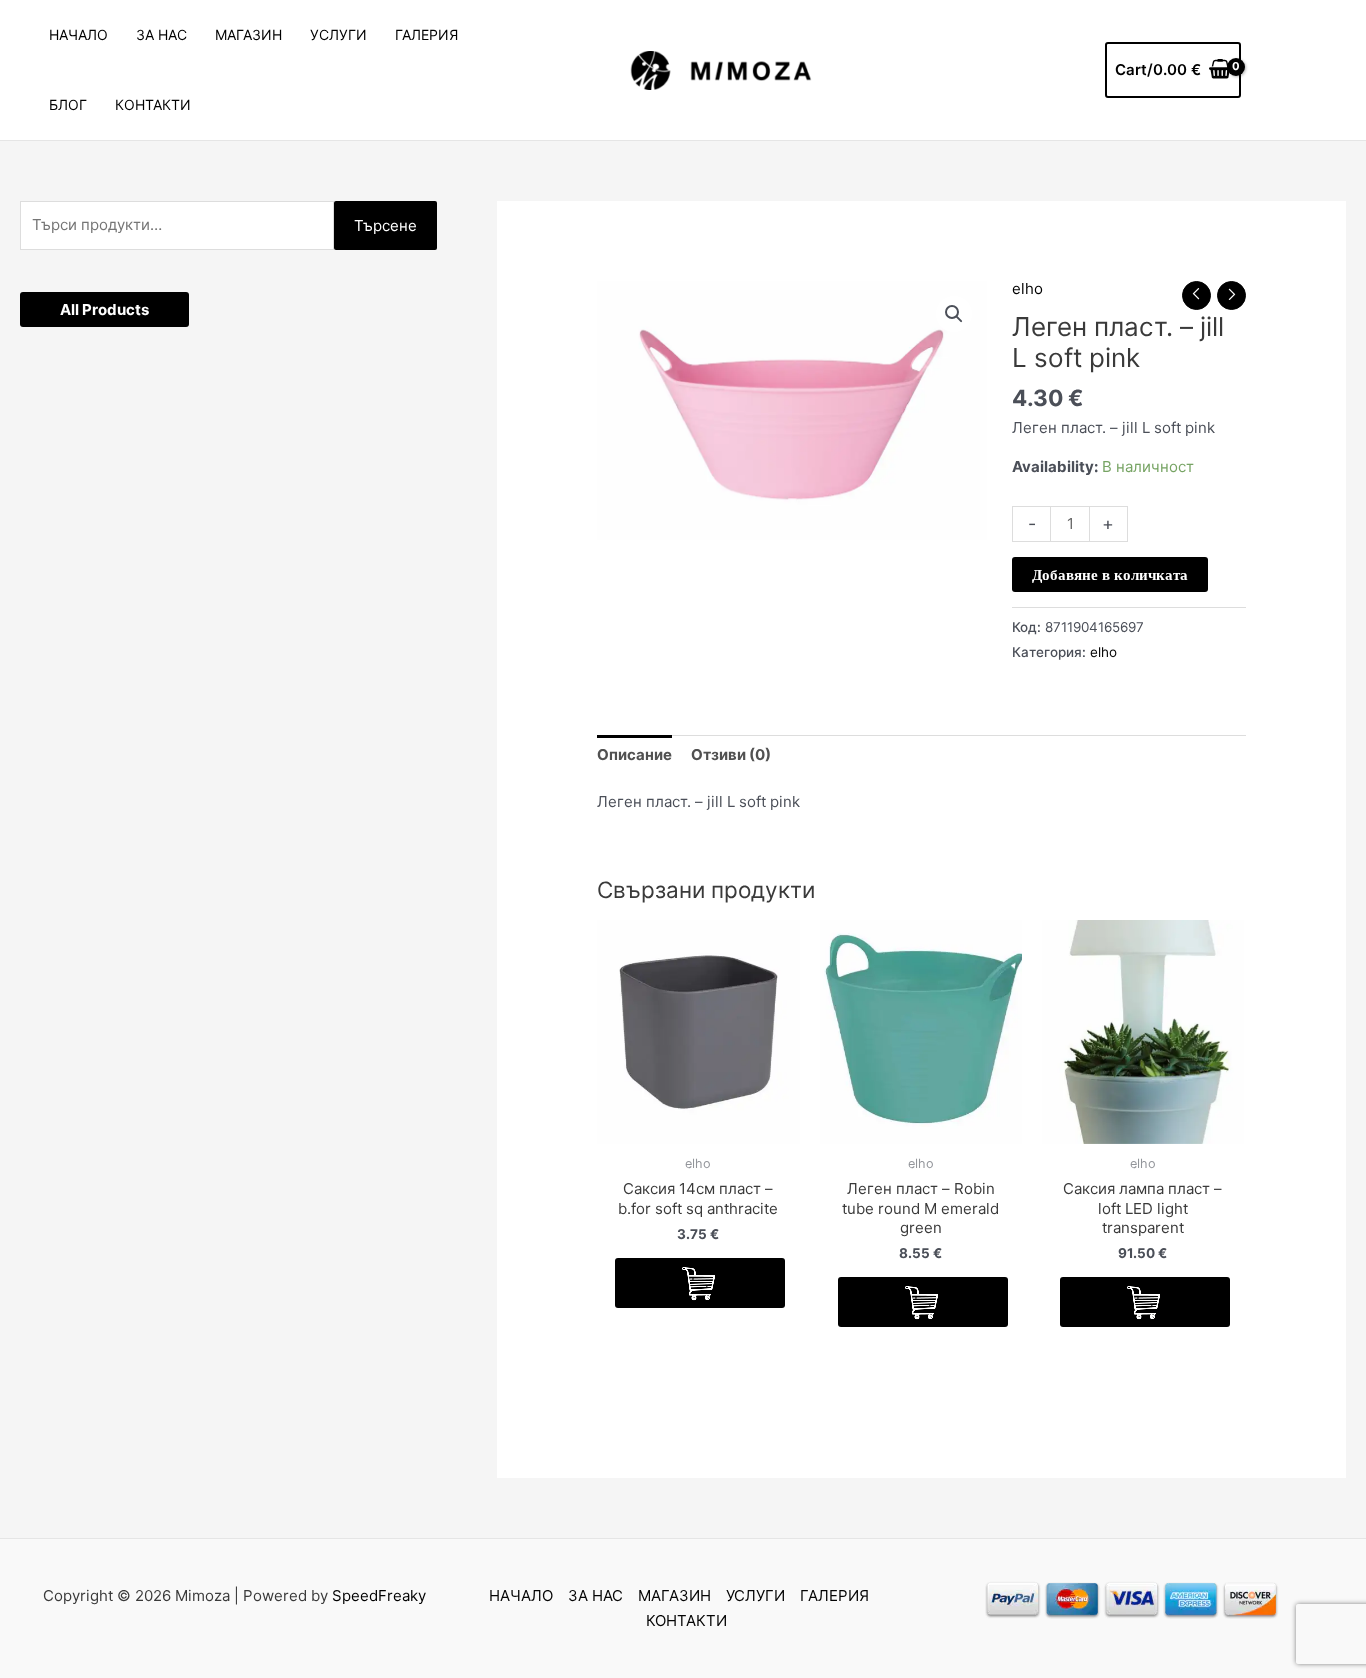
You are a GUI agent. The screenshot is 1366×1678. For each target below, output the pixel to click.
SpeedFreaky (379, 1595)
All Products (104, 309)
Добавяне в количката (1110, 574)
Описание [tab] (634, 754)
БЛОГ (68, 104)
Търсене (385, 225)
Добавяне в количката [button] (700, 1283)
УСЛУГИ (338, 34)
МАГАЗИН (248, 34)
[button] (954, 314)
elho (1027, 288)
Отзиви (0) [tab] (731, 754)
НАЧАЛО (78, 34)
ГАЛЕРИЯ (426, 34)
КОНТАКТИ (153, 104)
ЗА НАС (161, 34)
